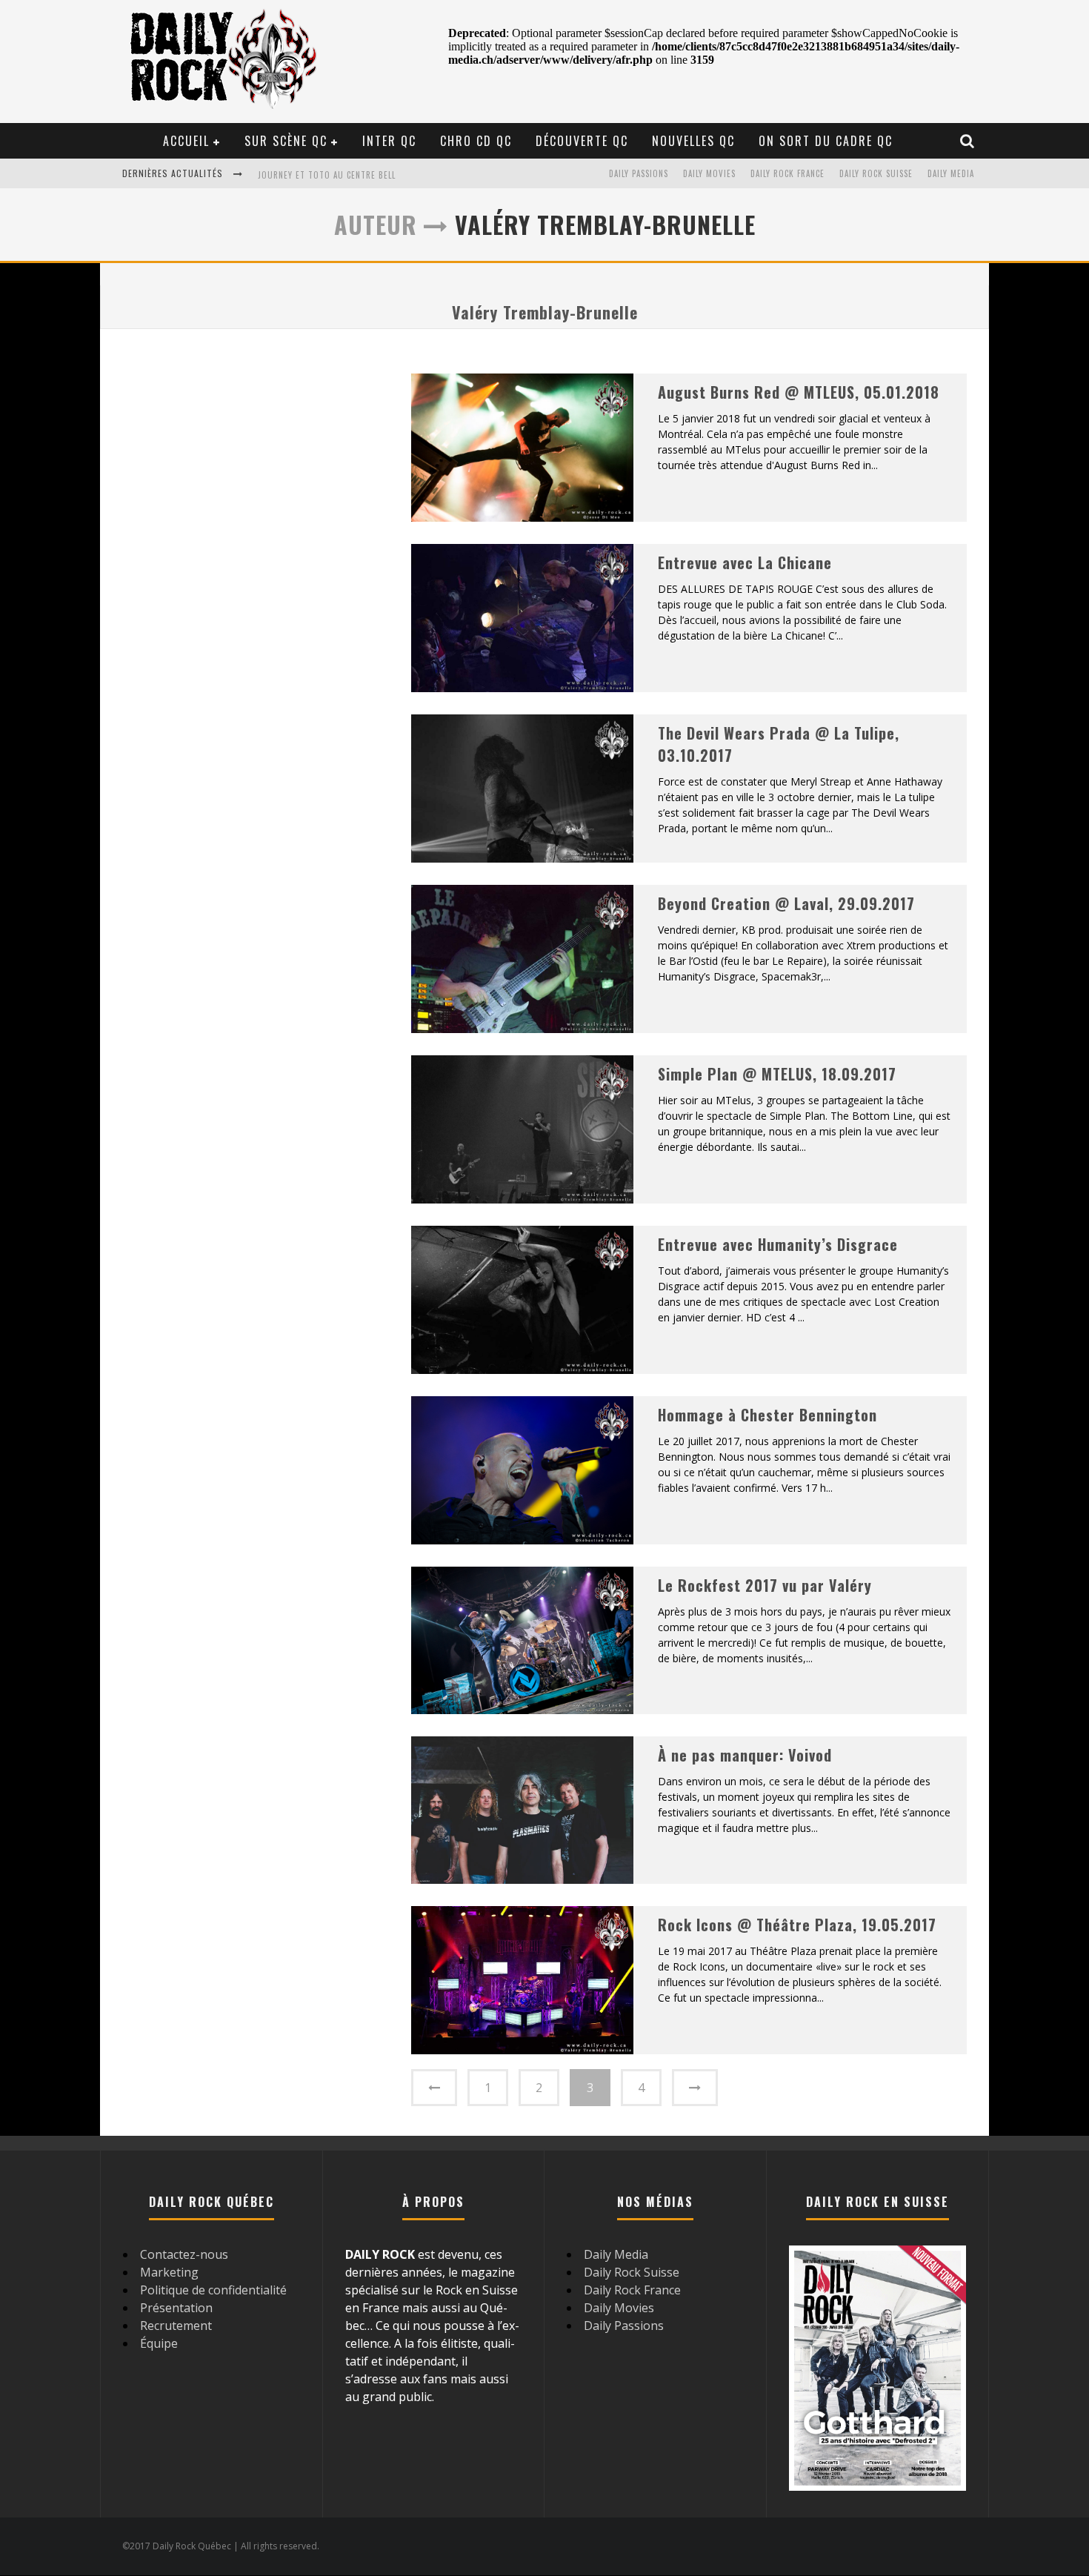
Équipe (159, 2343)
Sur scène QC (286, 141)
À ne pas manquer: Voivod (745, 1755)
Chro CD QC (476, 141)
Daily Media (951, 173)
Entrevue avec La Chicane (745, 562)
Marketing (169, 2272)
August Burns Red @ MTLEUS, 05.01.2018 (799, 392)
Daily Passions (639, 173)
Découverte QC (582, 141)
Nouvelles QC (693, 141)
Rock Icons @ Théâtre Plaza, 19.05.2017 (797, 1925)
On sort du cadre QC (826, 141)
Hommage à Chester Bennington (767, 1415)
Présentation (176, 2308)
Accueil (186, 141)
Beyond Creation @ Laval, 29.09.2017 (786, 903)
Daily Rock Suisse (876, 173)
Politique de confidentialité (213, 2290)
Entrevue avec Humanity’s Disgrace (778, 1244)
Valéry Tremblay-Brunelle (545, 312)
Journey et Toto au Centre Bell (327, 175)
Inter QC (389, 141)
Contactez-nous (184, 2254)
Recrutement (176, 2326)
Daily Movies (709, 173)
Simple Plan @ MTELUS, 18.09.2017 (777, 1074)
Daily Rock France (787, 173)
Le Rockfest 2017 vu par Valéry (765, 1585)
